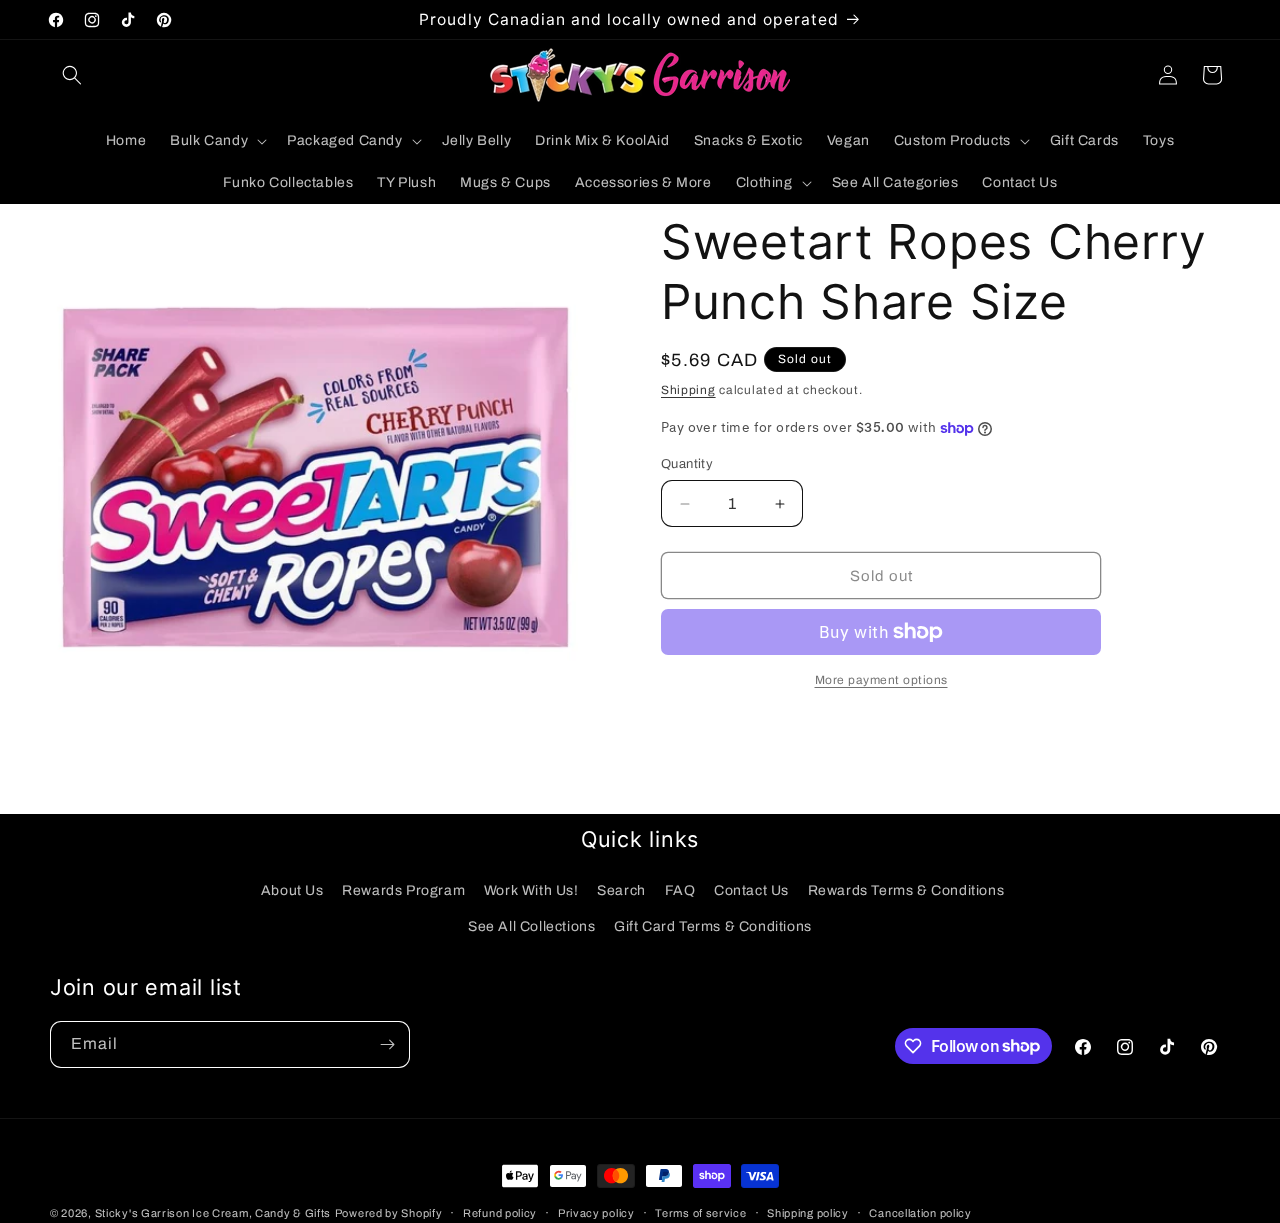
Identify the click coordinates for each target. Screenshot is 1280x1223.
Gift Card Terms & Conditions (713, 925)
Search (621, 890)
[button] (72, 75)
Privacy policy (596, 1212)
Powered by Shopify (389, 1213)
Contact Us (751, 890)
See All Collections (531, 925)
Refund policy (500, 1212)
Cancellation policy (920, 1212)
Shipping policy (808, 1212)
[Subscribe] (387, 1044)
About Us (292, 890)
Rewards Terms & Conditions (906, 890)
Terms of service (700, 1212)
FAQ (680, 890)
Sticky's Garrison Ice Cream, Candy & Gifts (213, 1213)
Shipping (688, 390)
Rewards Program (403, 890)
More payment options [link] (881, 680)
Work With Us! (531, 890)
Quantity (687, 464)
